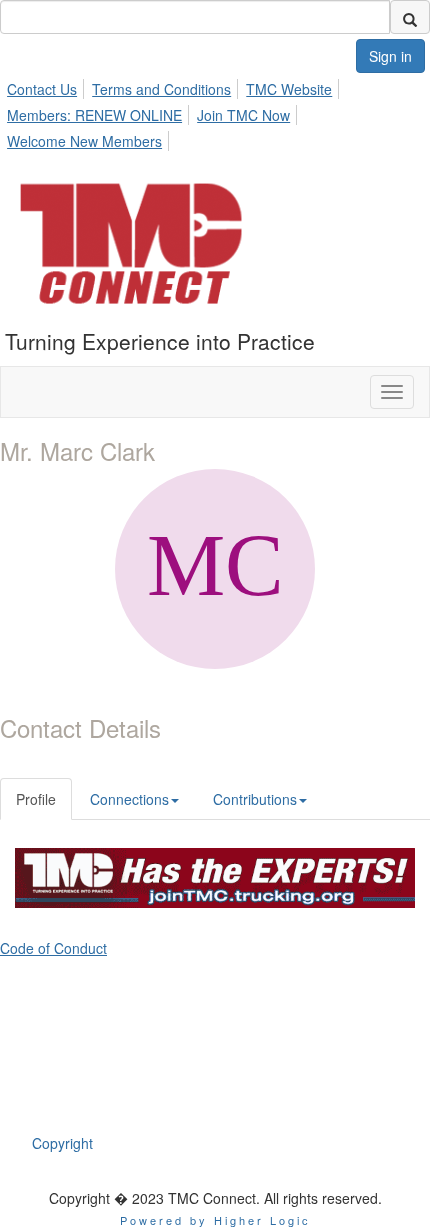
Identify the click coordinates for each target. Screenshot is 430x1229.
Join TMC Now (243, 115)
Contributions (255, 799)
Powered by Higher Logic (215, 1220)
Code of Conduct (53, 948)
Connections (129, 799)
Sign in (390, 56)
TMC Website (289, 89)
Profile (36, 799)
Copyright (62, 1143)
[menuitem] (47, 86)
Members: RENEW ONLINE (94, 115)
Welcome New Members (84, 141)
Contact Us (42, 89)
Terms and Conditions (161, 89)
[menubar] (215, 112)
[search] (410, 17)
